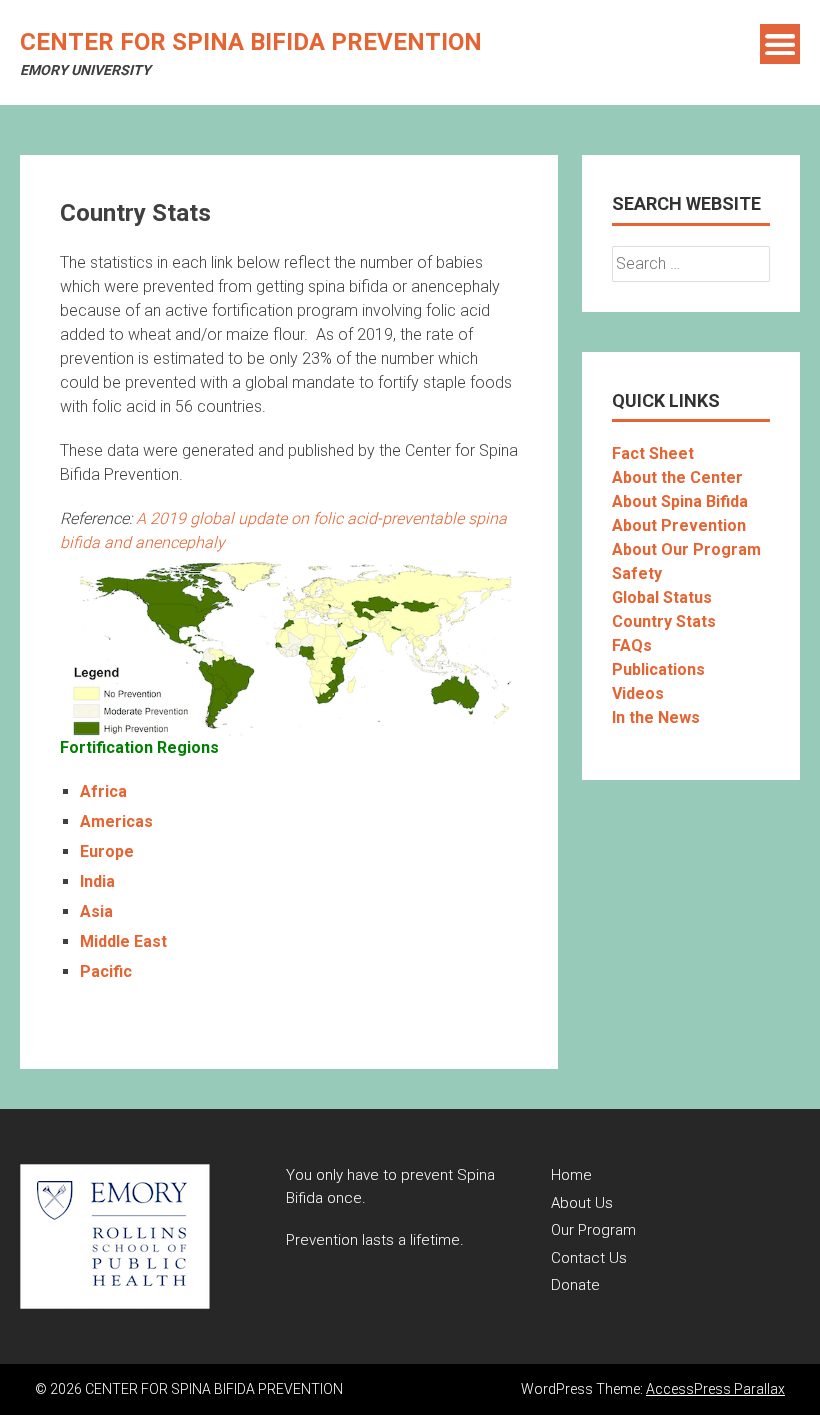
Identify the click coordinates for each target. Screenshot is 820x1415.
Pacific (106, 971)
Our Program (593, 1230)
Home (571, 1175)
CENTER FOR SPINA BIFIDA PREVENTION (251, 42)
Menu (780, 44)
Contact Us (589, 1258)
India (97, 881)
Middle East (123, 941)
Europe (107, 851)
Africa (103, 791)
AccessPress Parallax (715, 1389)
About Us (582, 1203)
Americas (116, 821)
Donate (575, 1285)
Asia (96, 911)
